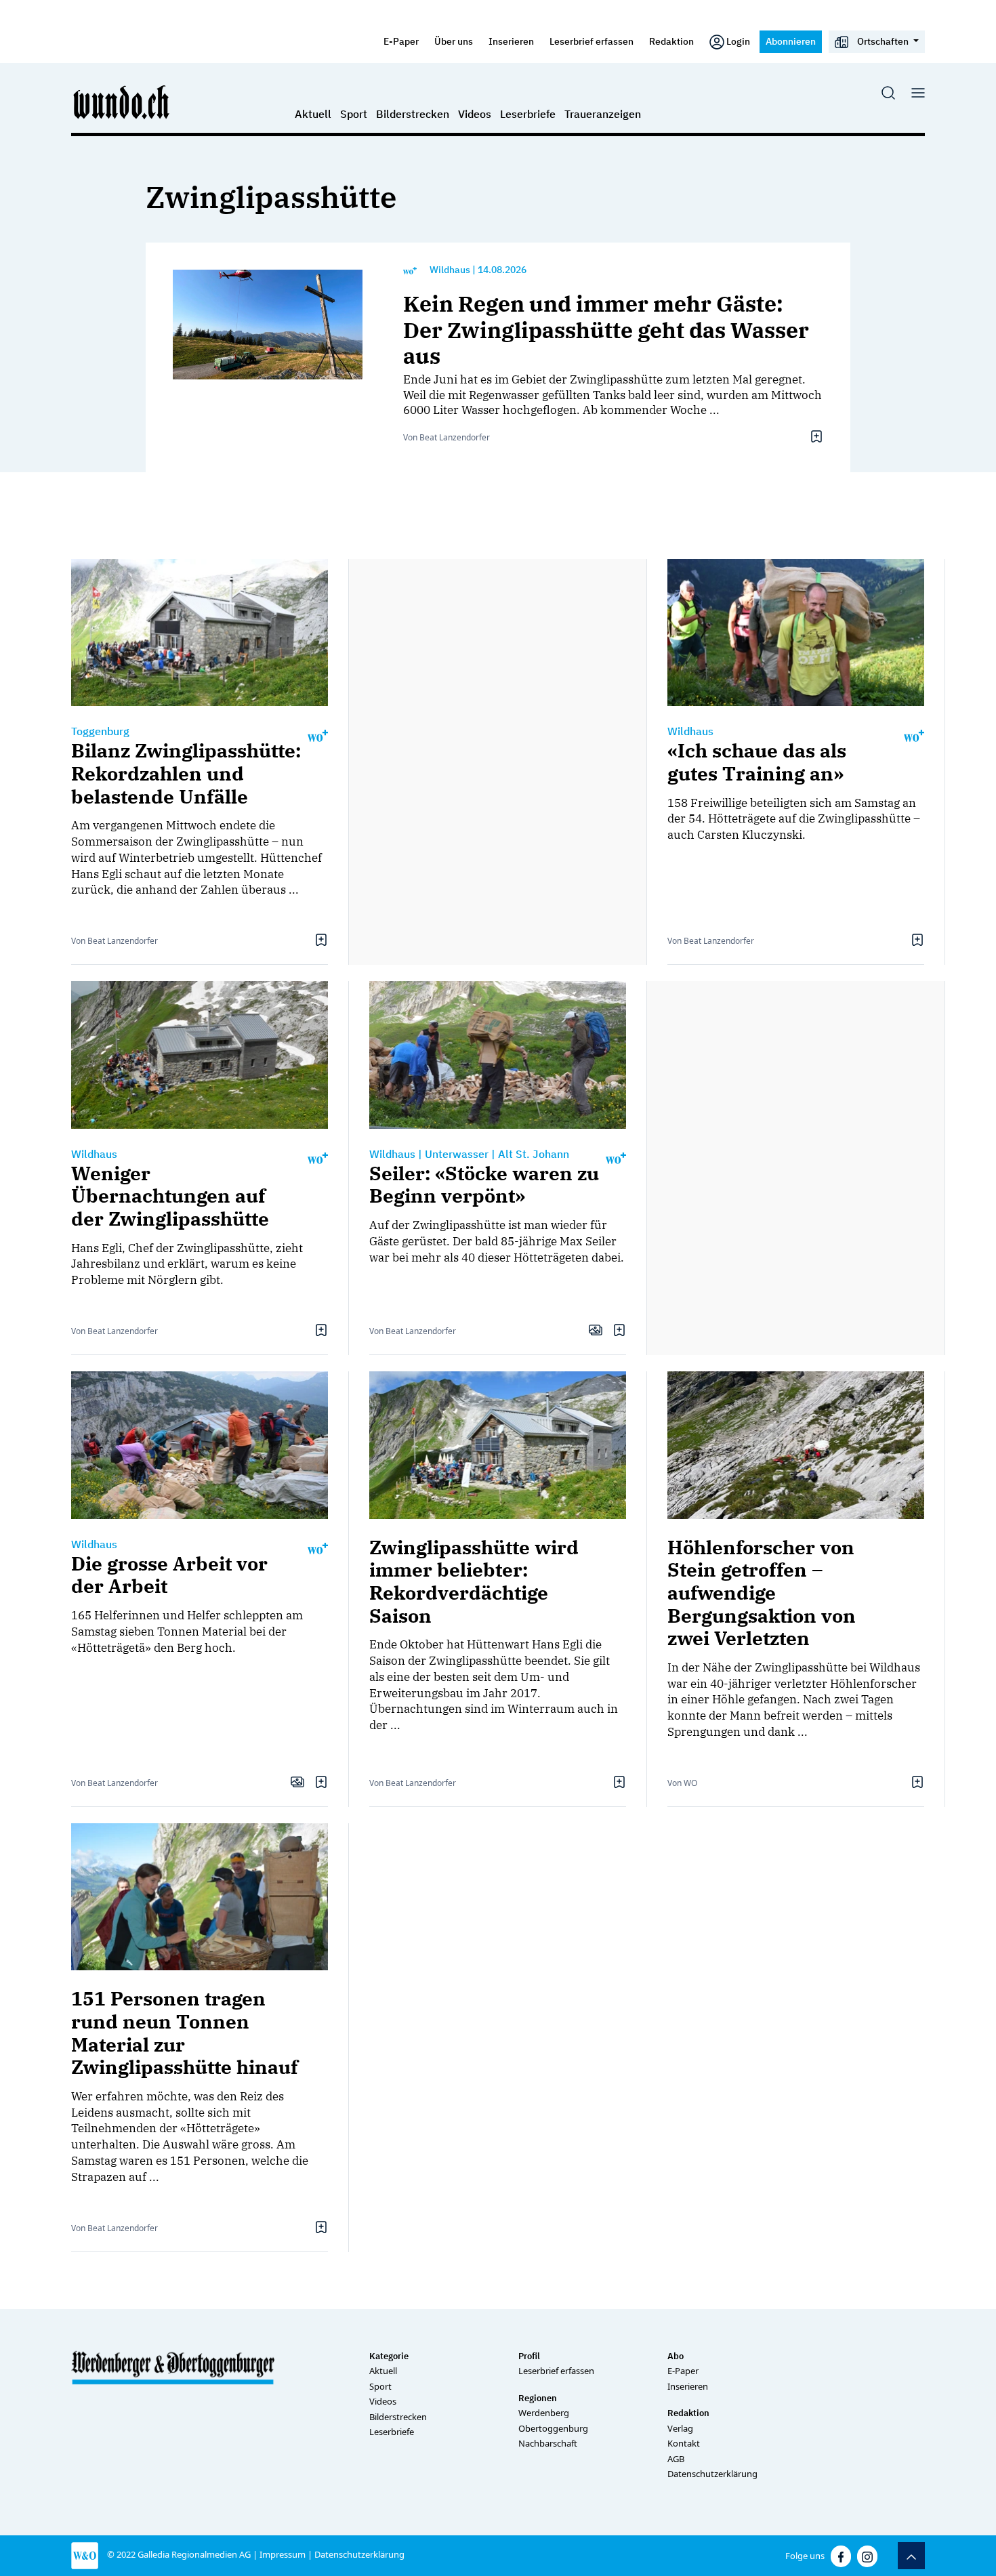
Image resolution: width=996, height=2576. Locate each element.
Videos (475, 114)
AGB (676, 2459)
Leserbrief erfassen (592, 41)
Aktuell (313, 114)
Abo (676, 2356)
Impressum (283, 2554)
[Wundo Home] (122, 102)
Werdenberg (544, 2413)
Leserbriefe (528, 114)
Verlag (680, 2428)
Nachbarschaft (548, 2443)
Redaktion (671, 41)
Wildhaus (450, 270)
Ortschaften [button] (883, 41)
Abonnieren (791, 41)
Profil (529, 2356)
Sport (354, 114)
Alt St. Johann (534, 1154)
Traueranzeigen (603, 114)
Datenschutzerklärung (712, 2474)
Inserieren (511, 41)
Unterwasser (457, 1154)
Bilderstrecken (413, 114)
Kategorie (389, 2356)
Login (738, 41)
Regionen (538, 2398)
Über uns (454, 41)
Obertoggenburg (553, 2428)
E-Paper (401, 41)
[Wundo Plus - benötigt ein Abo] (410, 270)
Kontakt (684, 2443)
